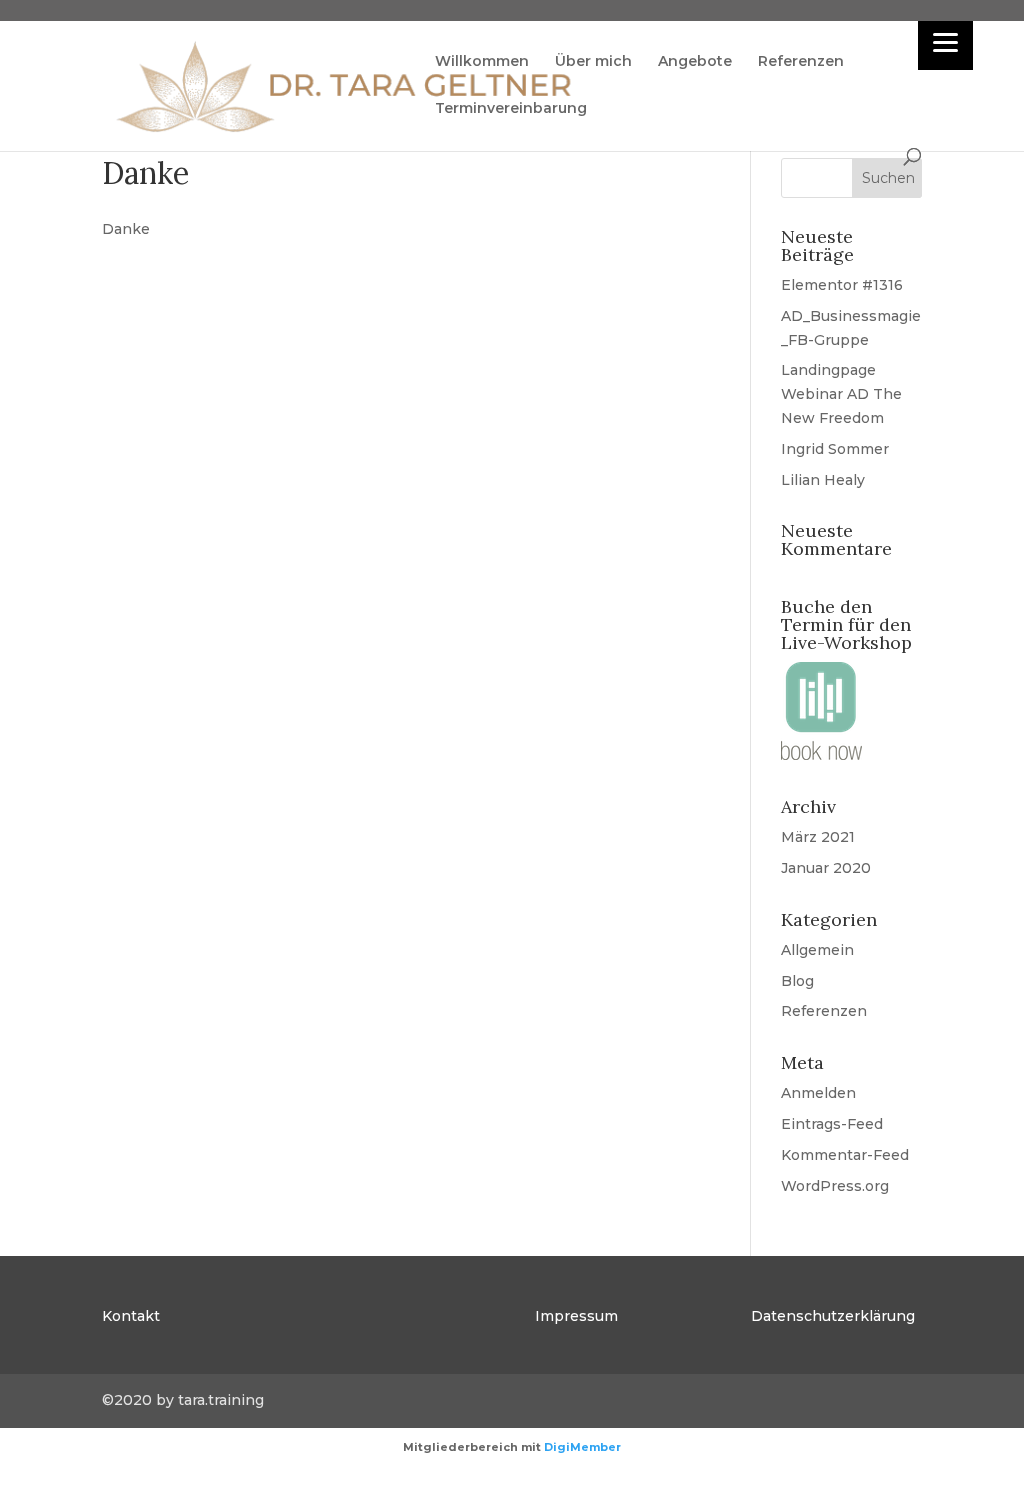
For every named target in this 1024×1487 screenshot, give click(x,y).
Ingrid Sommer (835, 449)
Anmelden (818, 1093)
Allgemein (817, 950)
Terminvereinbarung (511, 109)
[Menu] (945, 42)
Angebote (695, 62)
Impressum (576, 1316)
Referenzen (801, 62)
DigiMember (582, 1447)
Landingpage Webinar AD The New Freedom (841, 394)
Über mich (593, 62)
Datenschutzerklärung (833, 1316)
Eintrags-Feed (832, 1124)
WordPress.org (835, 1186)
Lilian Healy (823, 480)
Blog (797, 981)
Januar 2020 (826, 868)
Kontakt (131, 1316)
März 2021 (818, 837)
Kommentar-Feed (845, 1155)
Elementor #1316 (842, 285)
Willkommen (482, 62)
